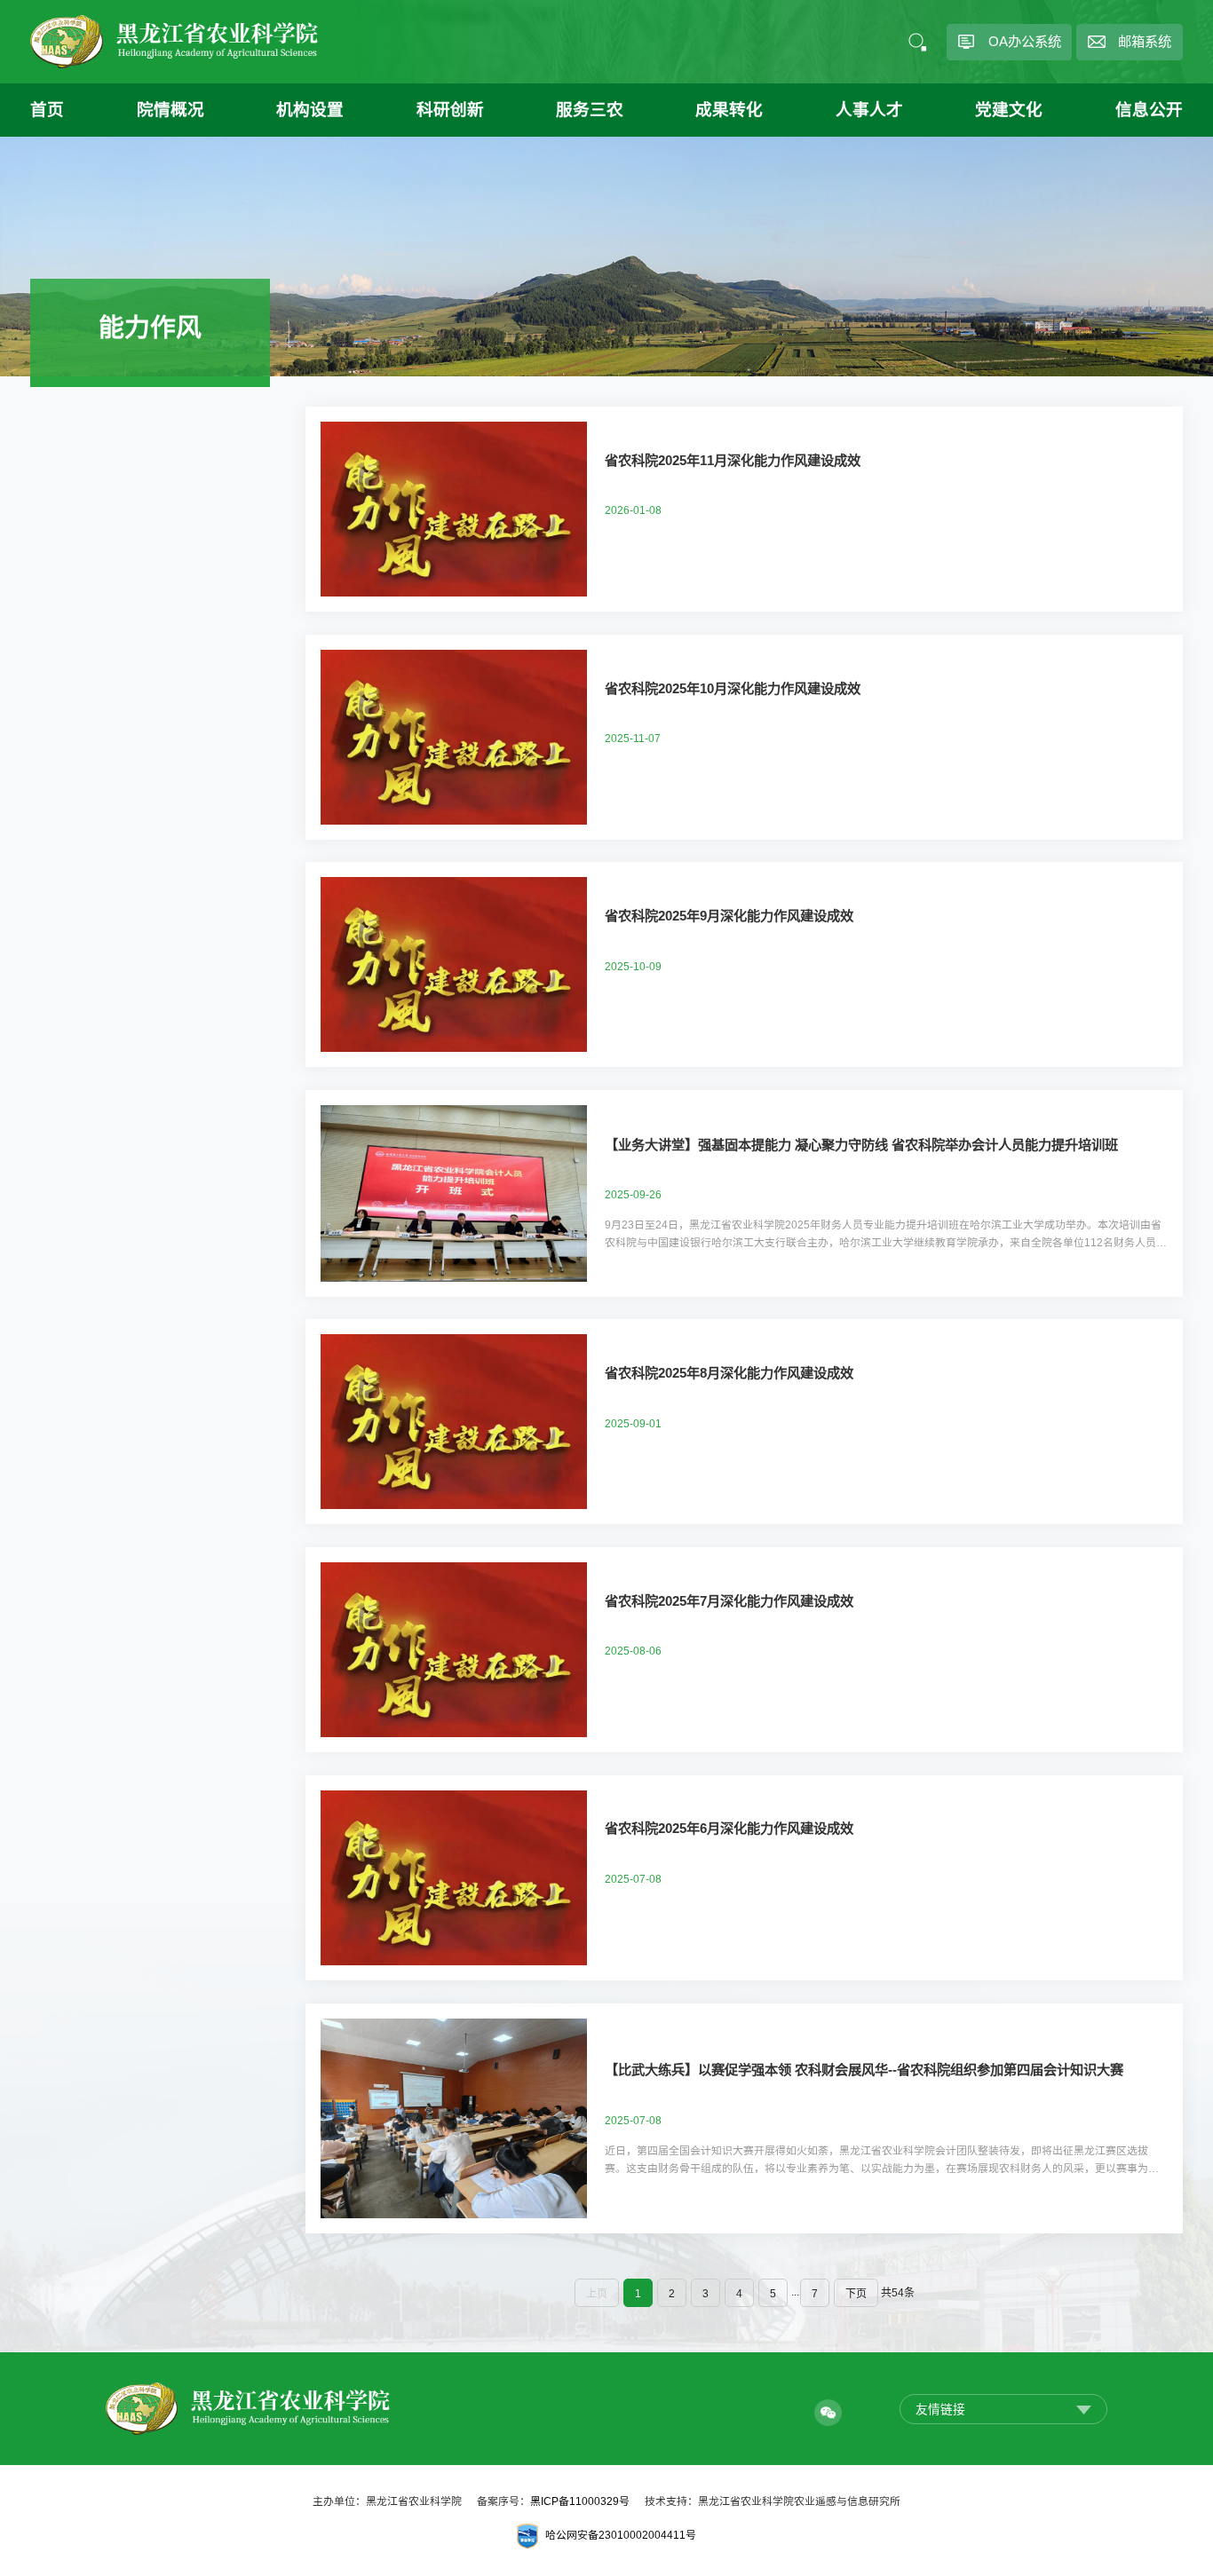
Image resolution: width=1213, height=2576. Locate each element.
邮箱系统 (1145, 41)
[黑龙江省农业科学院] (174, 42)
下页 (856, 2294)
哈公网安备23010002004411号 (621, 2535)
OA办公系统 (1025, 41)
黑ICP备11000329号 (580, 2501)
